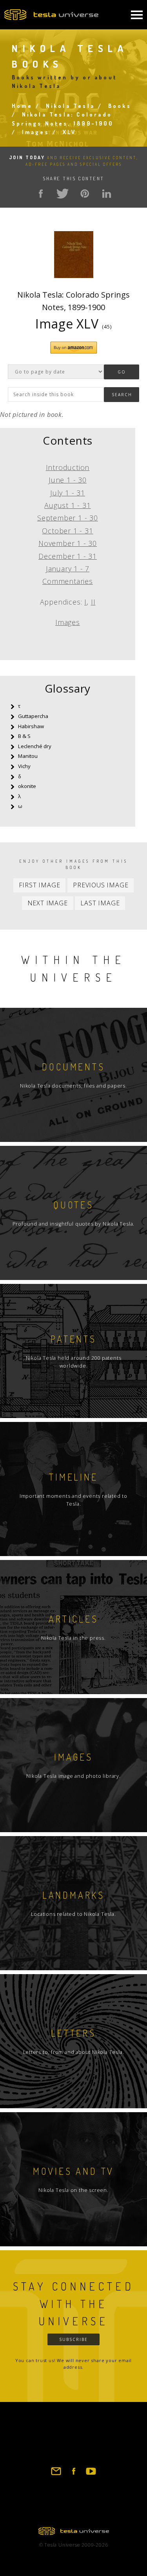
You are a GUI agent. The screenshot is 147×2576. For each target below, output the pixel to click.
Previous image (101, 885)
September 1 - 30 (68, 518)
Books (120, 106)
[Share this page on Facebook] (41, 194)
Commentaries (68, 581)
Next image (48, 903)
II (93, 602)
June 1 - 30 (68, 480)
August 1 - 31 (67, 505)
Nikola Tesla (70, 106)
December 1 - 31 (68, 556)
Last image (100, 903)
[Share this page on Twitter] (63, 194)
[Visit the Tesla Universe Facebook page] (74, 2475)
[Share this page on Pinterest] (85, 194)
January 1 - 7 (68, 569)
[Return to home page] (74, 2533)
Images (36, 132)
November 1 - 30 (68, 543)
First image (40, 885)
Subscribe (73, 2339)
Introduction (68, 467)
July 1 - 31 (68, 493)
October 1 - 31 (67, 531)
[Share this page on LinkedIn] (107, 194)
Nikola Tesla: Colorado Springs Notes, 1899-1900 (73, 301)
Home (22, 106)
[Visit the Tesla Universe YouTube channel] (91, 2475)
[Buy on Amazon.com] (74, 352)
